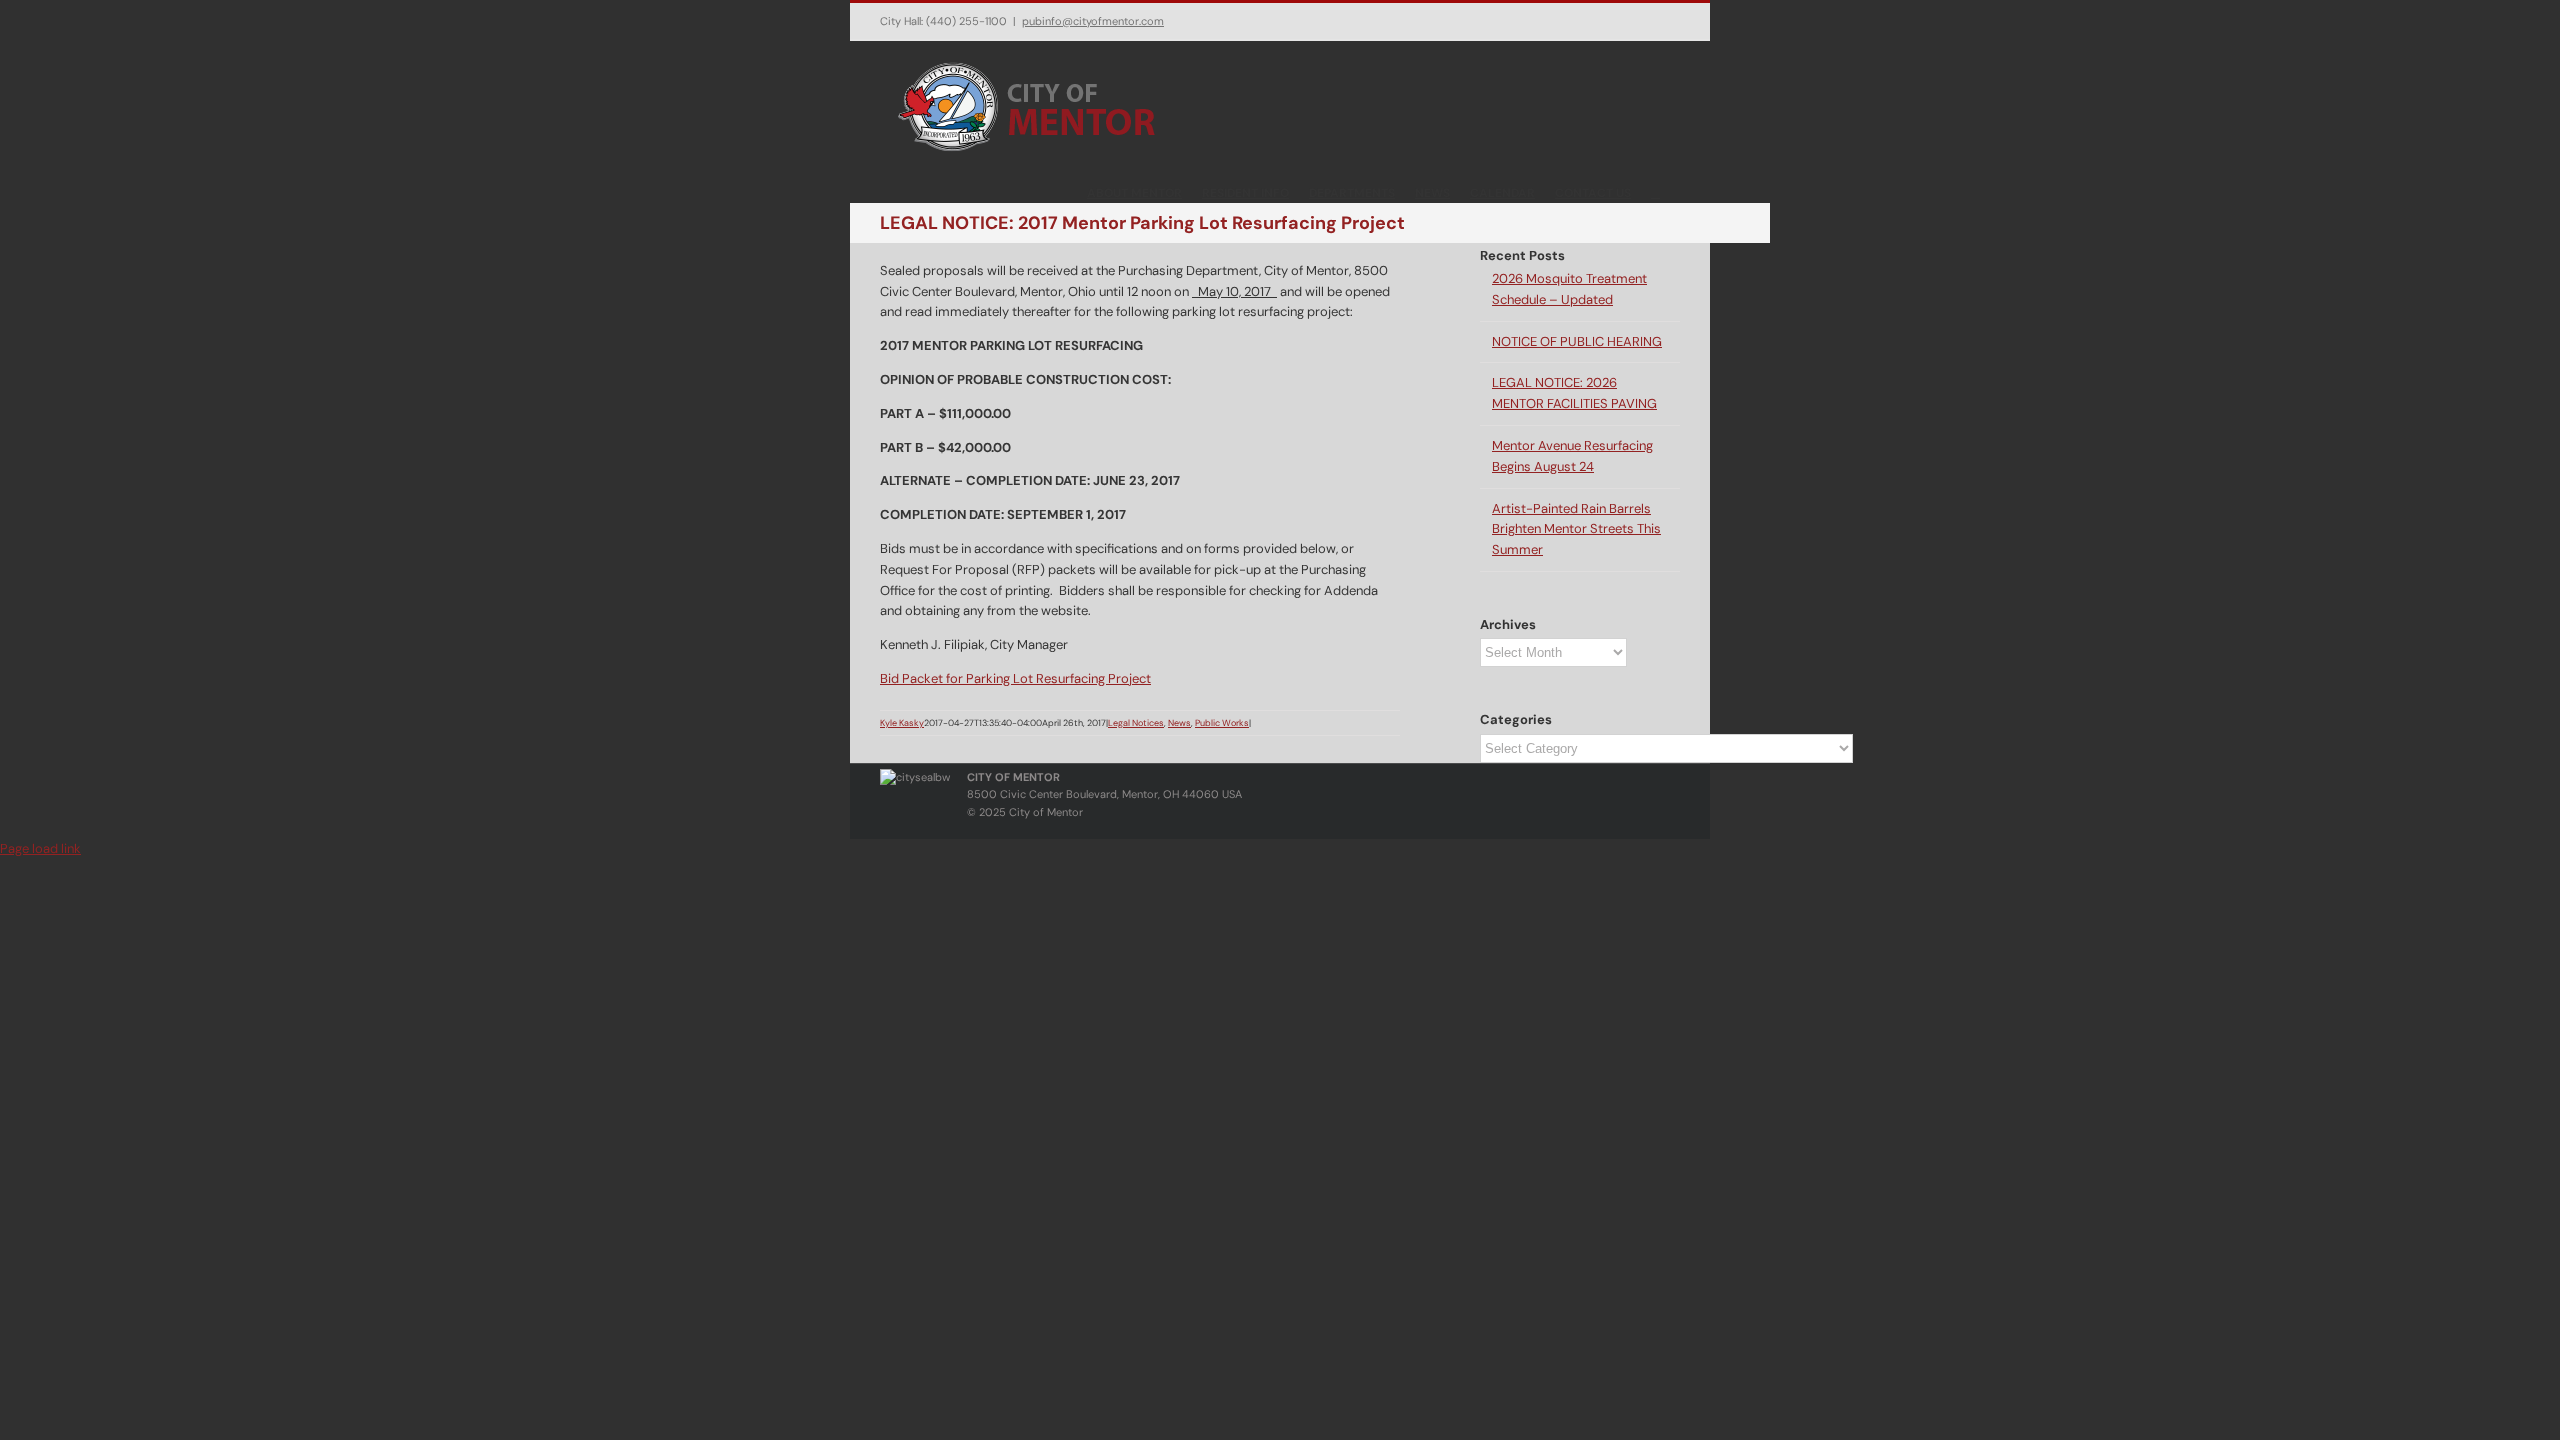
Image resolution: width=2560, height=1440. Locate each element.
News (1179, 723)
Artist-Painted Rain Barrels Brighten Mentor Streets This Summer (1576, 529)
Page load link (40, 848)
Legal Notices (1136, 723)
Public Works (1222, 723)
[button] (1655, 192)
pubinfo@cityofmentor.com (1093, 21)
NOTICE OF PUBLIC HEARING (1577, 341)
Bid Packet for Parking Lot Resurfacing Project (1015, 678)
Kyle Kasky (902, 723)
